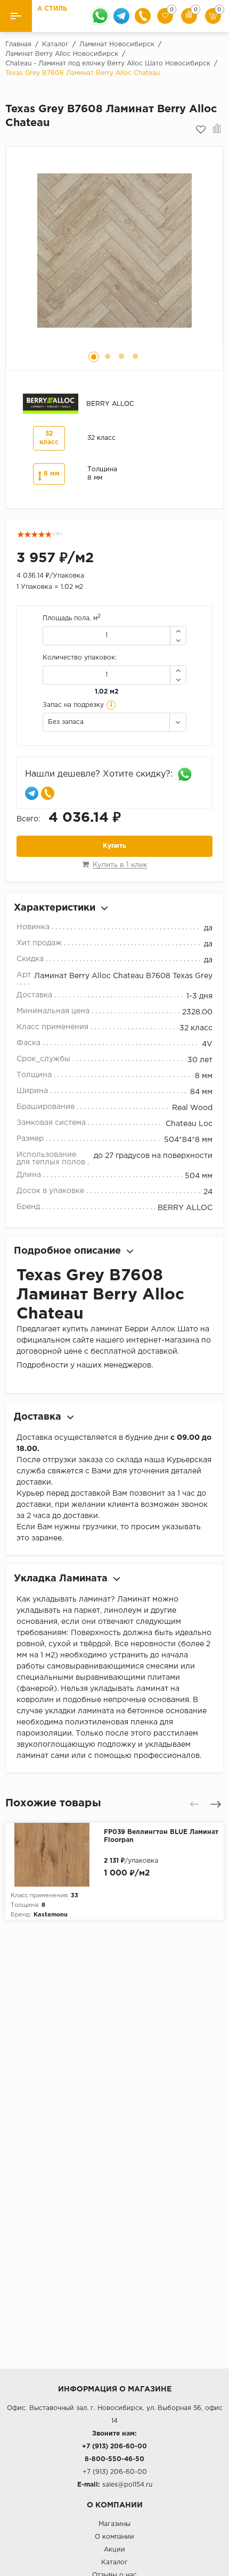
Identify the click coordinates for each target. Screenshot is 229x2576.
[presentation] (194, 1804)
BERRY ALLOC (185, 1208)
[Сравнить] (217, 130)
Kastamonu (51, 1915)
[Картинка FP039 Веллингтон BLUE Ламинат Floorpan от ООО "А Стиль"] (55, 1855)
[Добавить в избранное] (201, 130)
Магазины (114, 2524)
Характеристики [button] (55, 908)
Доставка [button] (38, 1417)
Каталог (114, 2562)
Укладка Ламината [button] (61, 1579)
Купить (114, 846)
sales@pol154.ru (127, 2485)
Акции (114, 2550)
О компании (114, 2537)
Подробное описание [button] (67, 1251)
